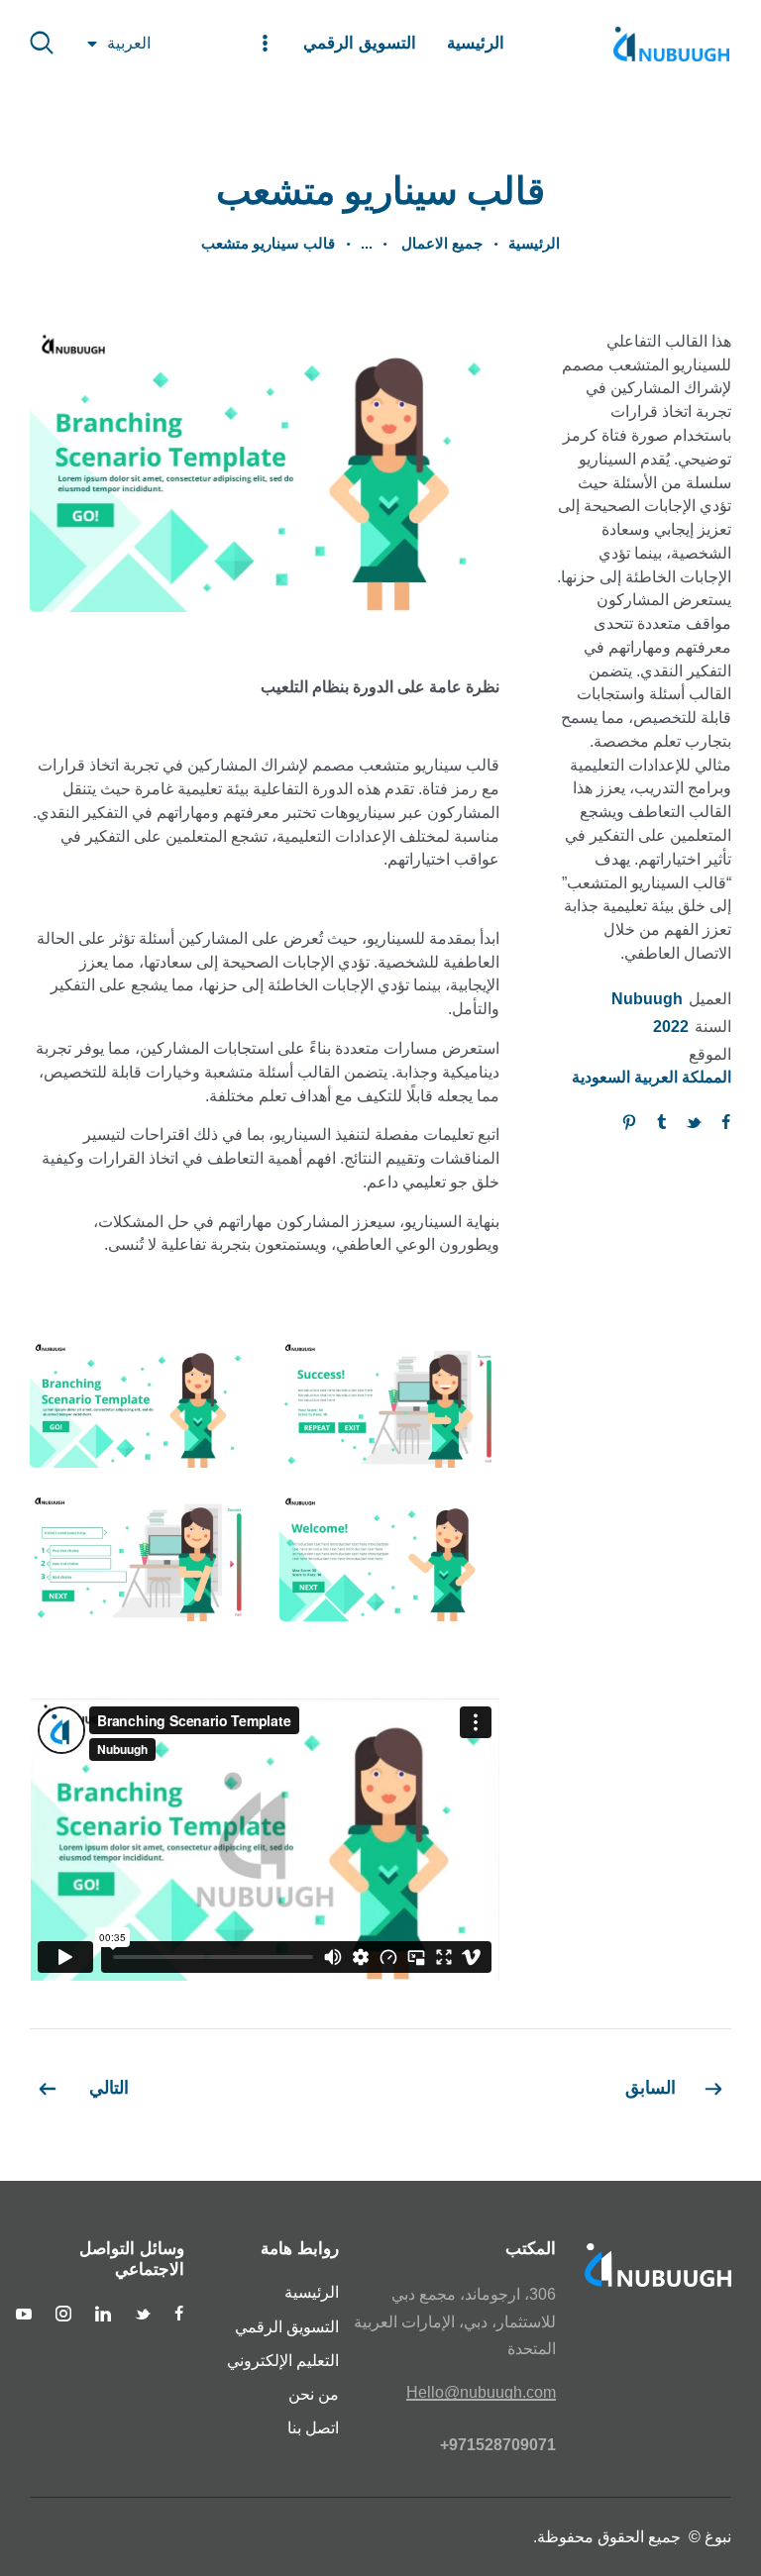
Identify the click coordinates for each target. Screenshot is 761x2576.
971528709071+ (498, 2445)
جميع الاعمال (440, 243)
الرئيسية (534, 243)
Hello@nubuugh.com (481, 2392)
